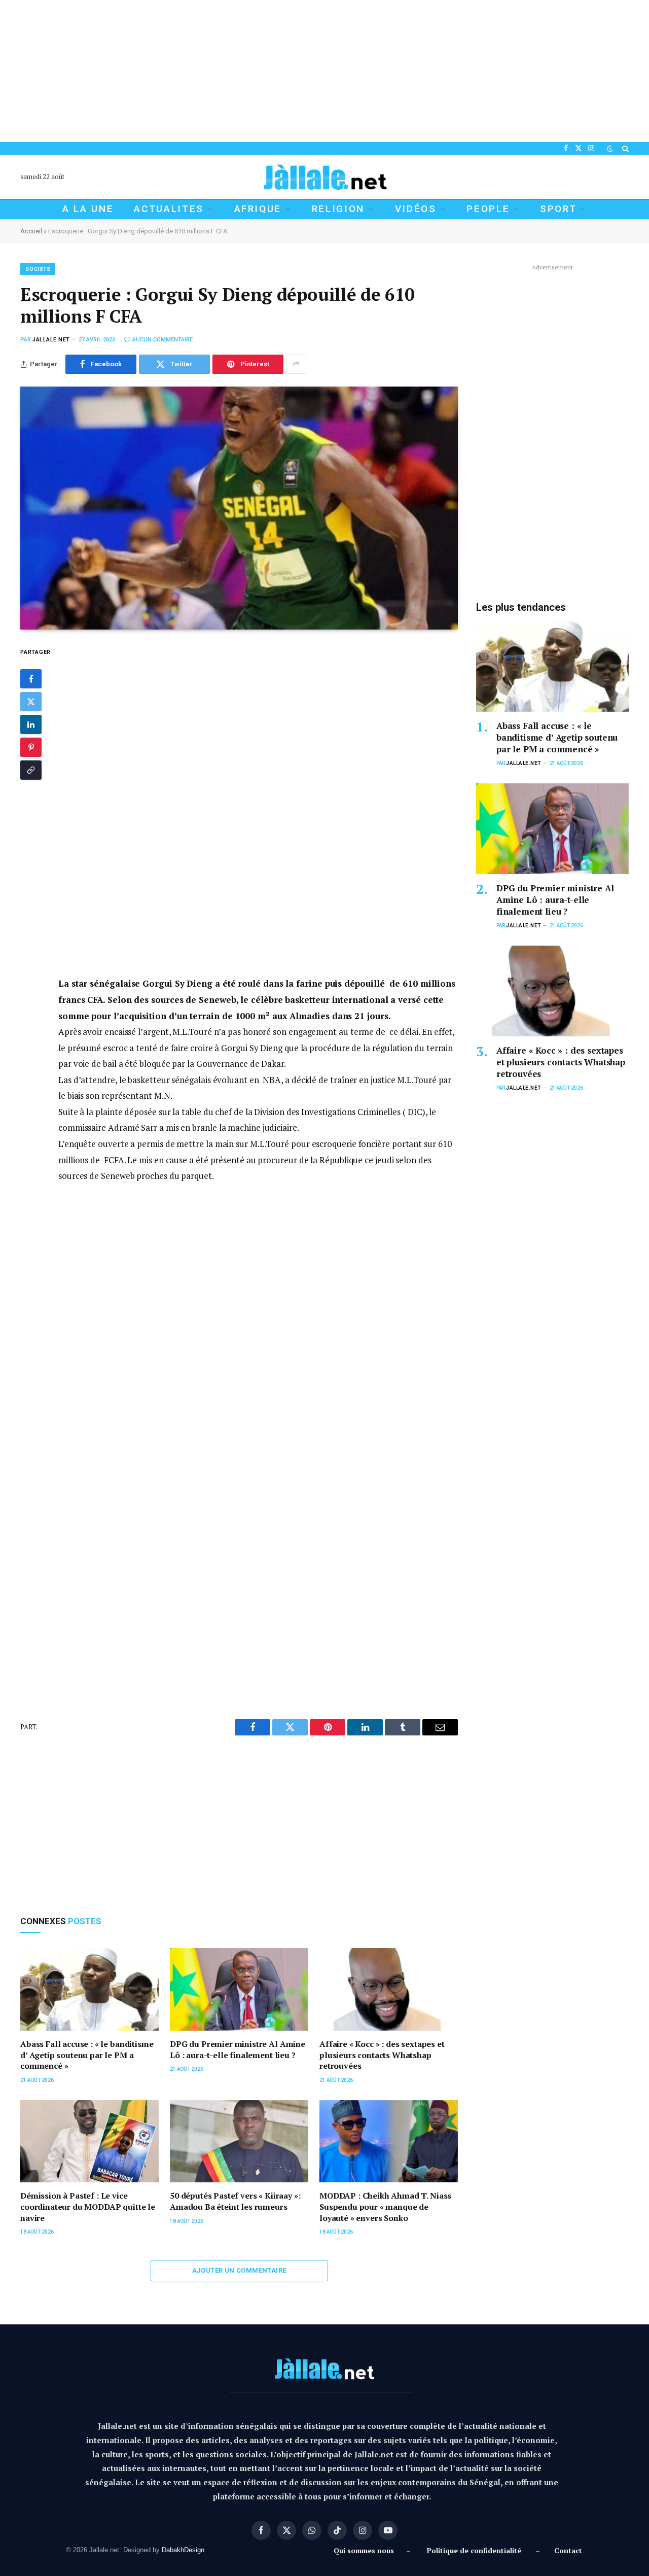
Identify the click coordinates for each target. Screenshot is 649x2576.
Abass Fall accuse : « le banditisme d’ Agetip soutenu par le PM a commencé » (87, 2055)
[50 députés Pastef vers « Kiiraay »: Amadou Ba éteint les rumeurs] (239, 2142)
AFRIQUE (258, 209)
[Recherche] (624, 148)
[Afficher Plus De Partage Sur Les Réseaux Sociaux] (296, 364)
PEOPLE (488, 209)
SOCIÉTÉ (38, 269)
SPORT (558, 209)
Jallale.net (51, 340)
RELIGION (338, 209)
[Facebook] (31, 679)
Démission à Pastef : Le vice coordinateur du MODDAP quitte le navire (88, 2207)
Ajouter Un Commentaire (239, 2270)
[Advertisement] (304, 71)
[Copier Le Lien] (31, 771)
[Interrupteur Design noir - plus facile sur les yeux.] (610, 149)
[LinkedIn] (31, 725)
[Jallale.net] (324, 177)
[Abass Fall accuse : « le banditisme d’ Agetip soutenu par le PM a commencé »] (89, 1989)
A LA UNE (88, 209)
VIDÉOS (416, 209)
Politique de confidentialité (474, 2550)
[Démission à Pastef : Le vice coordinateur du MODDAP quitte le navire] (89, 2142)
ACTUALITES (169, 209)
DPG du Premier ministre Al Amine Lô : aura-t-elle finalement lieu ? (238, 2050)
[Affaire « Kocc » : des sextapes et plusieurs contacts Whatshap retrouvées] (389, 1989)
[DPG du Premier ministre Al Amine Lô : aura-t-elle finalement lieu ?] (239, 1989)
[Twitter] (31, 702)
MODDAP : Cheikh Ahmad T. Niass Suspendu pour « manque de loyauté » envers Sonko (385, 2207)
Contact (568, 2550)
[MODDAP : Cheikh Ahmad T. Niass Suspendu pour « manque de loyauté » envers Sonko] (389, 2142)
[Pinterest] (31, 748)
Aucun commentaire (163, 340)
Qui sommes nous (366, 2550)
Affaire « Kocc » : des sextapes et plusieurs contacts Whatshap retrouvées (382, 2055)
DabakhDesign (183, 2550)
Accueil (31, 231)
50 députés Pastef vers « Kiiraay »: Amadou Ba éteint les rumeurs (235, 2201)
